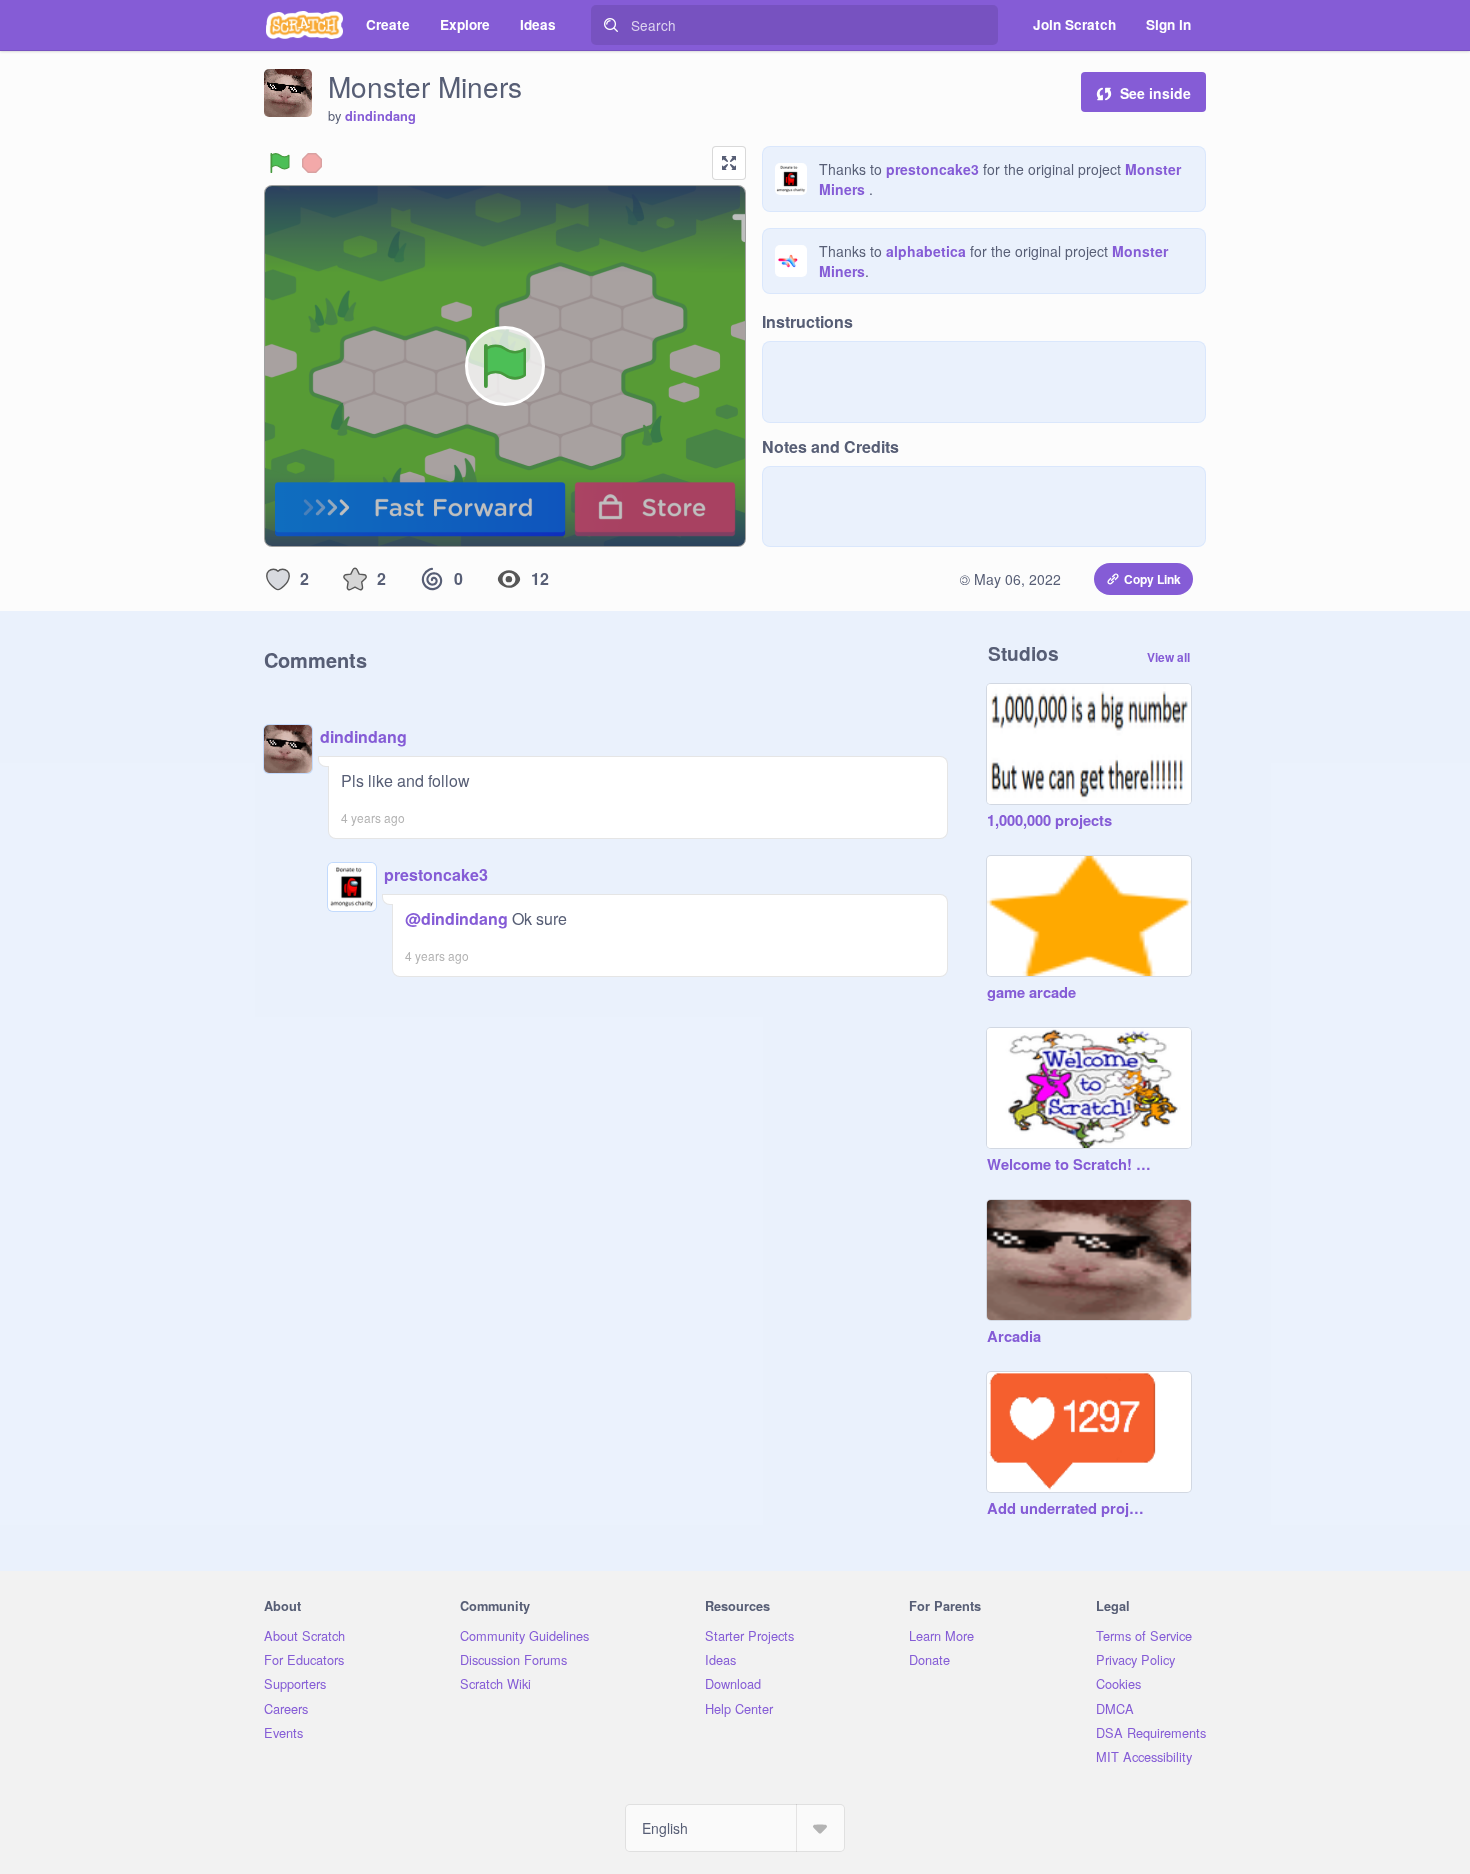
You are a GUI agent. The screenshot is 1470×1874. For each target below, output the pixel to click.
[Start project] (280, 163)
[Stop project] (312, 163)
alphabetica (926, 251)
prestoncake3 (932, 169)
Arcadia (1014, 1337)
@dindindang (456, 918)
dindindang (380, 116)
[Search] (611, 25)
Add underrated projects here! (1069, 1509)
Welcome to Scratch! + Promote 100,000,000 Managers (1069, 1165)
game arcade (1031, 993)
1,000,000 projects (1049, 821)
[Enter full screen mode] (729, 163)
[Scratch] (304, 25)
